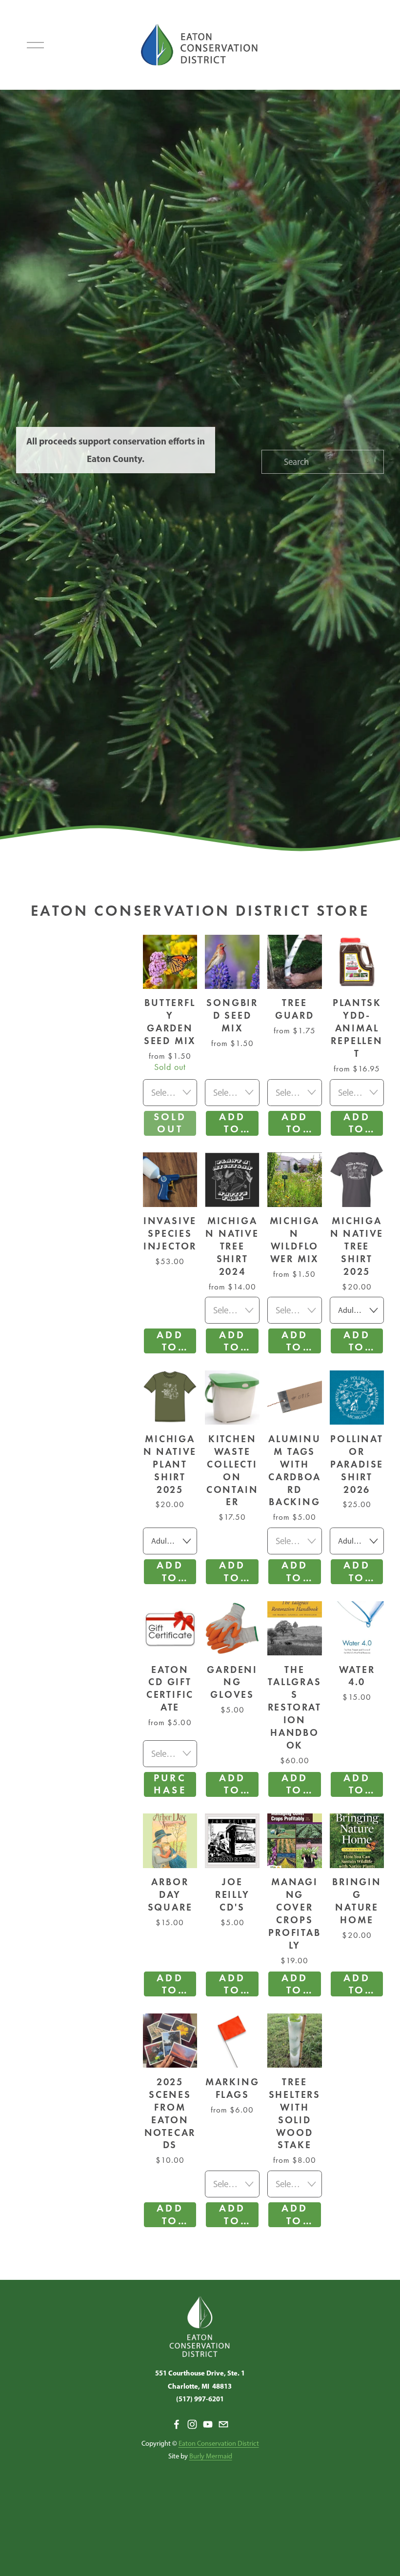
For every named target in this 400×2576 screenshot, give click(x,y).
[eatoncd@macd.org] (223, 2424)
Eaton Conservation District (219, 2443)
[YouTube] (208, 2424)
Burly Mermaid (211, 2456)
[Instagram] (192, 2424)
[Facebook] (177, 2424)
